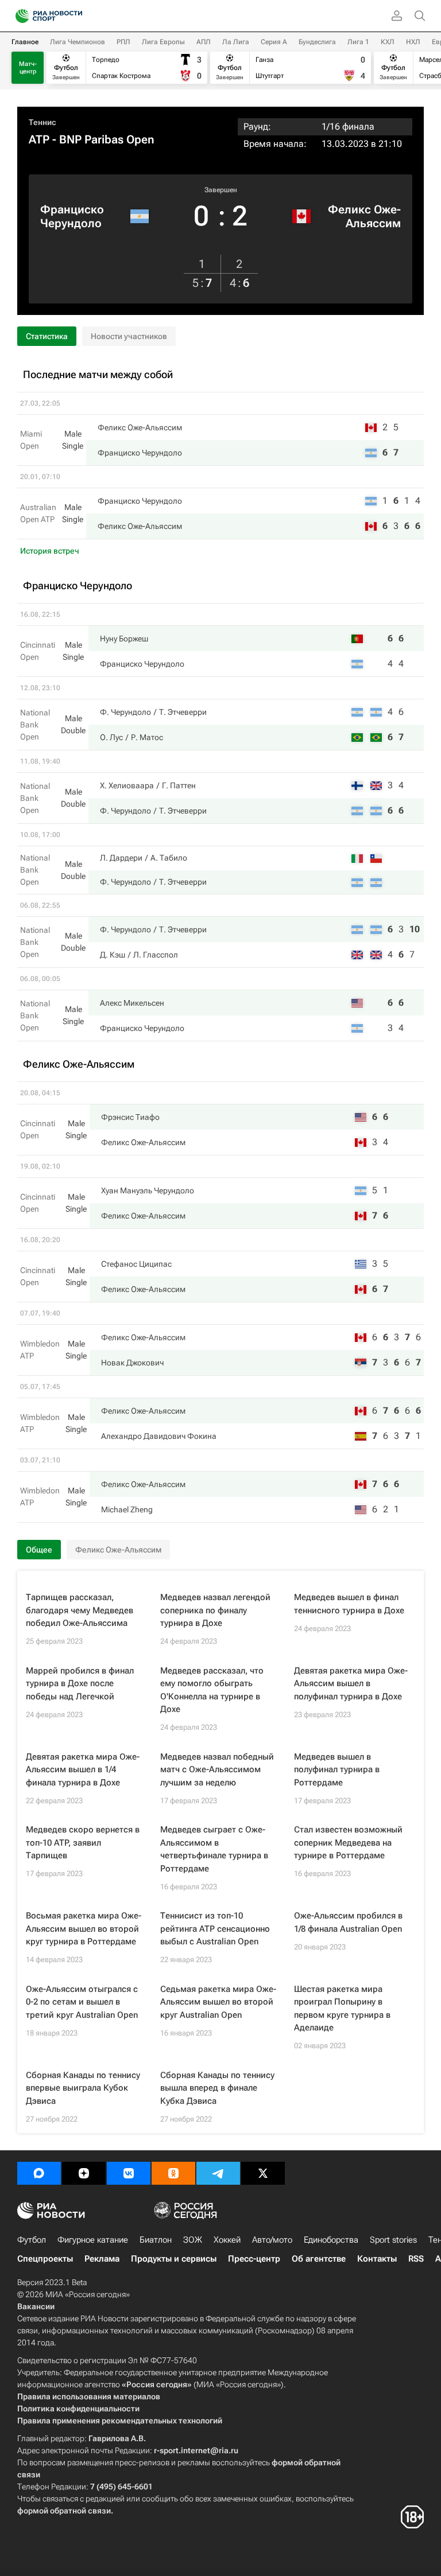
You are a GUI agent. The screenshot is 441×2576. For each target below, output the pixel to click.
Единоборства (331, 2240)
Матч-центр (28, 68)
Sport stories (393, 2240)
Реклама (102, 2259)
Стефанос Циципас (136, 1264)
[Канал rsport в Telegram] (218, 2173)
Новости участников (129, 336)
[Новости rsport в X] (263, 2173)
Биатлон (156, 2240)
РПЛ (123, 42)
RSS (416, 2259)
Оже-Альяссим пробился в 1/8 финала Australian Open (348, 1922)
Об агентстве (319, 2259)
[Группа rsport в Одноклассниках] (173, 2173)
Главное (25, 42)
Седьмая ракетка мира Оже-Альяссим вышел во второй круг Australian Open (218, 2002)
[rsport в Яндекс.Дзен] (84, 2173)
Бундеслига (317, 42)
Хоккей (227, 2240)
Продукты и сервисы (174, 2259)
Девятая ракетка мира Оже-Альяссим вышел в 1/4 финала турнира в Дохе (83, 1770)
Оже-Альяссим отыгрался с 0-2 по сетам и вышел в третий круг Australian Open (82, 2002)
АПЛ (204, 42)
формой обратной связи (64, 2511)
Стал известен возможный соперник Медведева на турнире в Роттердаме (348, 1842)
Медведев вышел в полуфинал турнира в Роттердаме (337, 1770)
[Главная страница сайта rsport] (75, 16)
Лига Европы (163, 42)
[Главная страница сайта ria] (19, 16)
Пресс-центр (254, 2259)
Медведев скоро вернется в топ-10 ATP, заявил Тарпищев (83, 1842)
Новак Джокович (132, 1363)
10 (415, 929)
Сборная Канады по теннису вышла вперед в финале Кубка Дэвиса (217, 2088)
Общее (39, 1550)
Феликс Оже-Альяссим (364, 216)
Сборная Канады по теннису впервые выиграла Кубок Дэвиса (83, 2088)
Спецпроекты (45, 2259)
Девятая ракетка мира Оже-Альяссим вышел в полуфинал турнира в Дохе (351, 1684)
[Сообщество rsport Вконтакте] (129, 2173)
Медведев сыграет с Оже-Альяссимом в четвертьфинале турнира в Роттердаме (214, 1849)
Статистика (47, 336)
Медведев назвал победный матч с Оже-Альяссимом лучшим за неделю (217, 1770)
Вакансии (36, 2306)
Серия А (274, 42)
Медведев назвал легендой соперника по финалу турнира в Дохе (215, 1610)
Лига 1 (358, 42)
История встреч (50, 551)
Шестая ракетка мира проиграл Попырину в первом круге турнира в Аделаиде (342, 2009)
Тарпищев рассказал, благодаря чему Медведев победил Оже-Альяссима (80, 1610)
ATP (39, 139)
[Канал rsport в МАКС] (39, 2173)
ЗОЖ (193, 2240)
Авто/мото (272, 2240)
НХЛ (413, 42)
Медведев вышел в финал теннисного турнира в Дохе (349, 1604)
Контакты (377, 2259)
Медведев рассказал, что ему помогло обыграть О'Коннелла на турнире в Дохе (212, 1690)
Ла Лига (236, 42)
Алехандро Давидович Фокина (159, 1436)
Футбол (32, 2240)
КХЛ (388, 42)
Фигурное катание (93, 2240)
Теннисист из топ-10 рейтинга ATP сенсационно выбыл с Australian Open (215, 1929)
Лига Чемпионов (78, 42)
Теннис (42, 122)
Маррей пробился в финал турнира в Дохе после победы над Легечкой (80, 1684)
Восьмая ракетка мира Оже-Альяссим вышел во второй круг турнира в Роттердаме (84, 1929)
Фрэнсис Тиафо (130, 1117)
